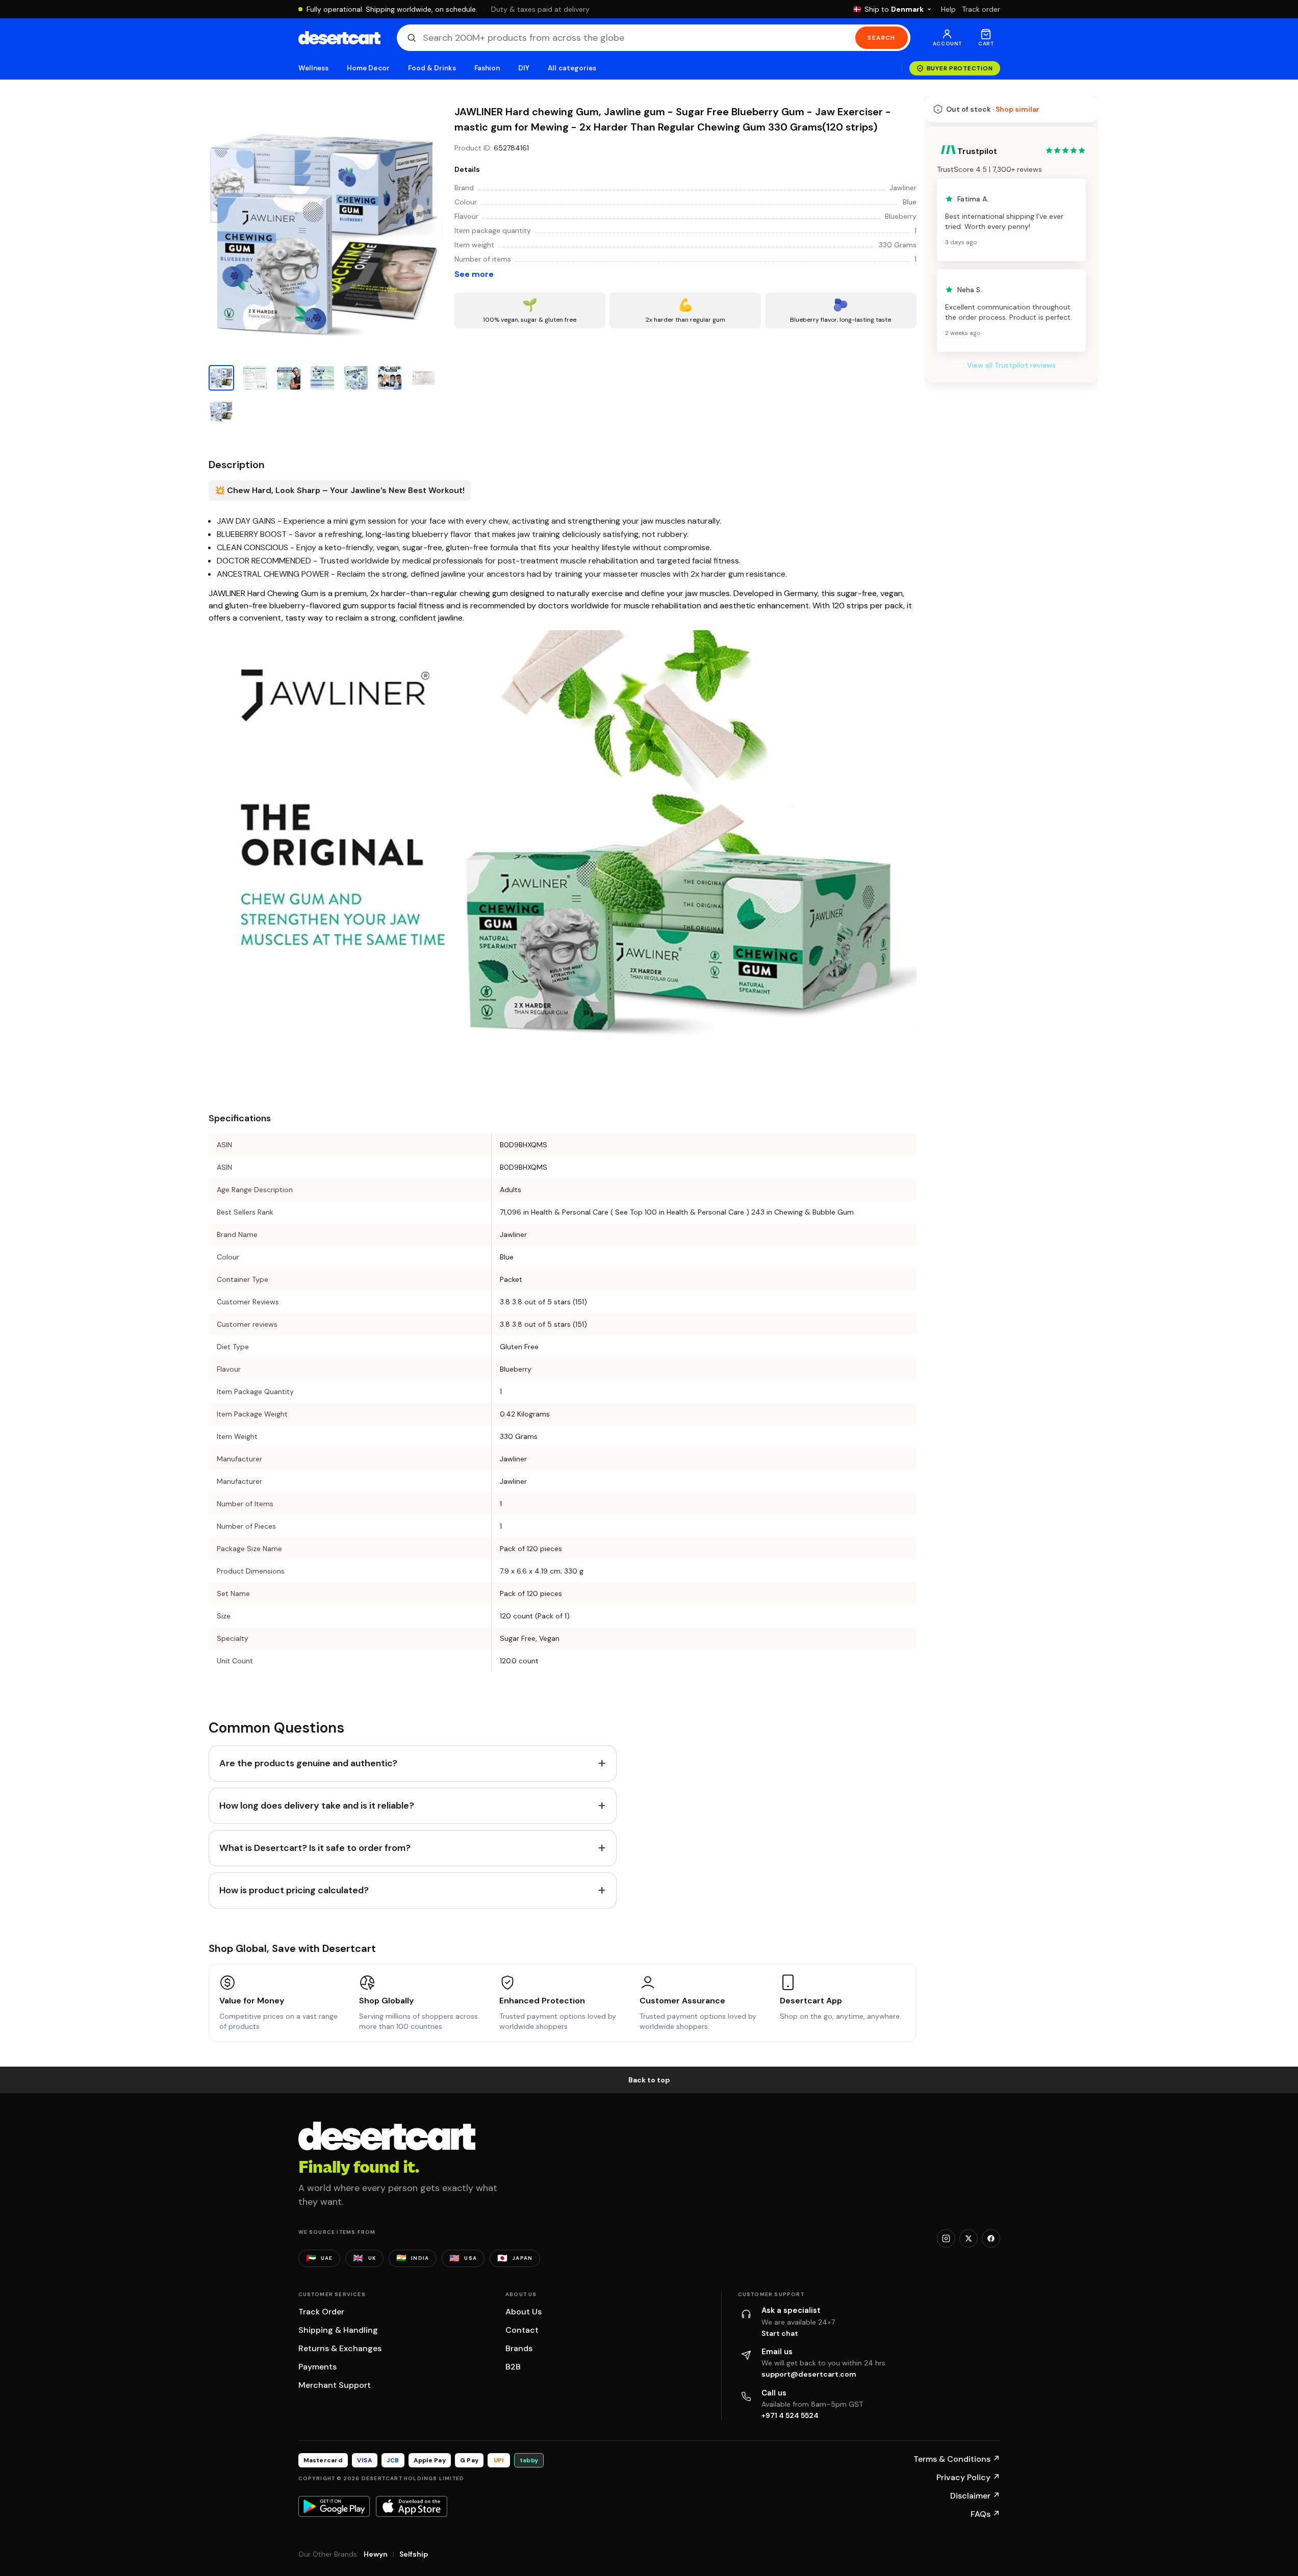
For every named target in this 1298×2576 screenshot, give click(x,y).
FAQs (985, 2514)
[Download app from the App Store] (412, 2506)
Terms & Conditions (957, 2459)
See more (474, 274)
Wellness (314, 68)
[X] (969, 2238)
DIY (524, 68)
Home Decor (368, 68)
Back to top (649, 2080)
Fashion (487, 68)
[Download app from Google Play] (334, 2506)
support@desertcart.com (809, 2374)
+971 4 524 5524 (790, 2415)
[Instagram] (946, 2238)
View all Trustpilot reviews (1011, 646)
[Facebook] (991, 2238)
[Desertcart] (339, 38)
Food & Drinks (432, 68)
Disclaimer (975, 2496)
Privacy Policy (968, 2477)
